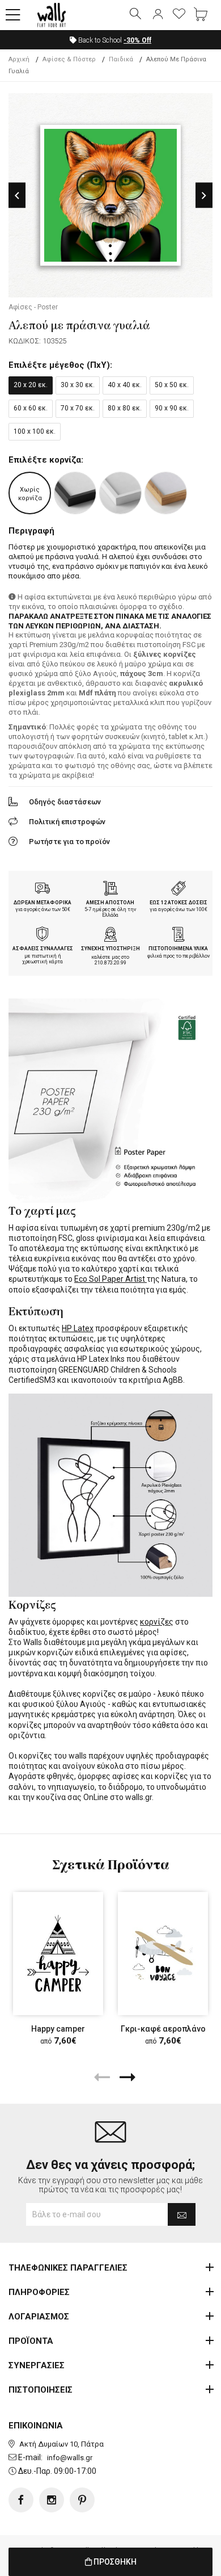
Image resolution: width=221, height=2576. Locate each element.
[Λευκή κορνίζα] (120, 493)
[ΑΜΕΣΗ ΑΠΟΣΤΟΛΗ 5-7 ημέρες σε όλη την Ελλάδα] (110, 890)
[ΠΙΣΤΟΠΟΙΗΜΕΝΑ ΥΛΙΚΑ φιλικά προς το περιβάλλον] (178, 935)
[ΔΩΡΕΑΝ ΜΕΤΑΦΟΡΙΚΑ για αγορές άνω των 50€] (42, 890)
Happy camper (58, 2029)
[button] (13, 15)
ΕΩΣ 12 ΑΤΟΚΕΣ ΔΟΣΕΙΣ (178, 903)
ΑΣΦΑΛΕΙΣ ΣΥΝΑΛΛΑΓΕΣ (43, 949)
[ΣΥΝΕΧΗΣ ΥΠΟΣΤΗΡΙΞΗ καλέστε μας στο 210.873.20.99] (110, 935)
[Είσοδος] (158, 15)
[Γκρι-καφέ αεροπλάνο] (163, 1954)
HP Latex (78, 1328)
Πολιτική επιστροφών (67, 822)
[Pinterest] (82, 2500)
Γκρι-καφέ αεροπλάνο (163, 2029)
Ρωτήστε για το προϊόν (69, 842)
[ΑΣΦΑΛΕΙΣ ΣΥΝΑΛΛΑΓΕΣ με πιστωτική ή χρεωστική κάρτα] (42, 935)
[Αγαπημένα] (179, 15)
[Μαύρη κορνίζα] (75, 493)
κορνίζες (157, 1622)
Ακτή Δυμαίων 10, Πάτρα (61, 2444)
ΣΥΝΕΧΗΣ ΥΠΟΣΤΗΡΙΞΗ (110, 949)
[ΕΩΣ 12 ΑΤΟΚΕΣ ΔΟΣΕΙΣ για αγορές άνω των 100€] (178, 890)
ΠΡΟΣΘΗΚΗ (114, 2562)
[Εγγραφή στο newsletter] (182, 2214)
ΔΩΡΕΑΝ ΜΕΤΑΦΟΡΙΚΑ (42, 903)
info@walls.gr (70, 2458)
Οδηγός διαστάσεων (65, 802)
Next (204, 196)
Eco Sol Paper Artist (110, 1279)
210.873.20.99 (110, 963)
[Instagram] (52, 2500)
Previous (17, 196)
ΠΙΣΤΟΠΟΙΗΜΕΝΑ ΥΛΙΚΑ (178, 949)
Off (137, 40)
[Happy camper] (58, 1954)
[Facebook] (21, 2500)
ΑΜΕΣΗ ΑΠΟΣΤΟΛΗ (110, 903)
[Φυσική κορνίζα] (166, 493)
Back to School (114, 40)
